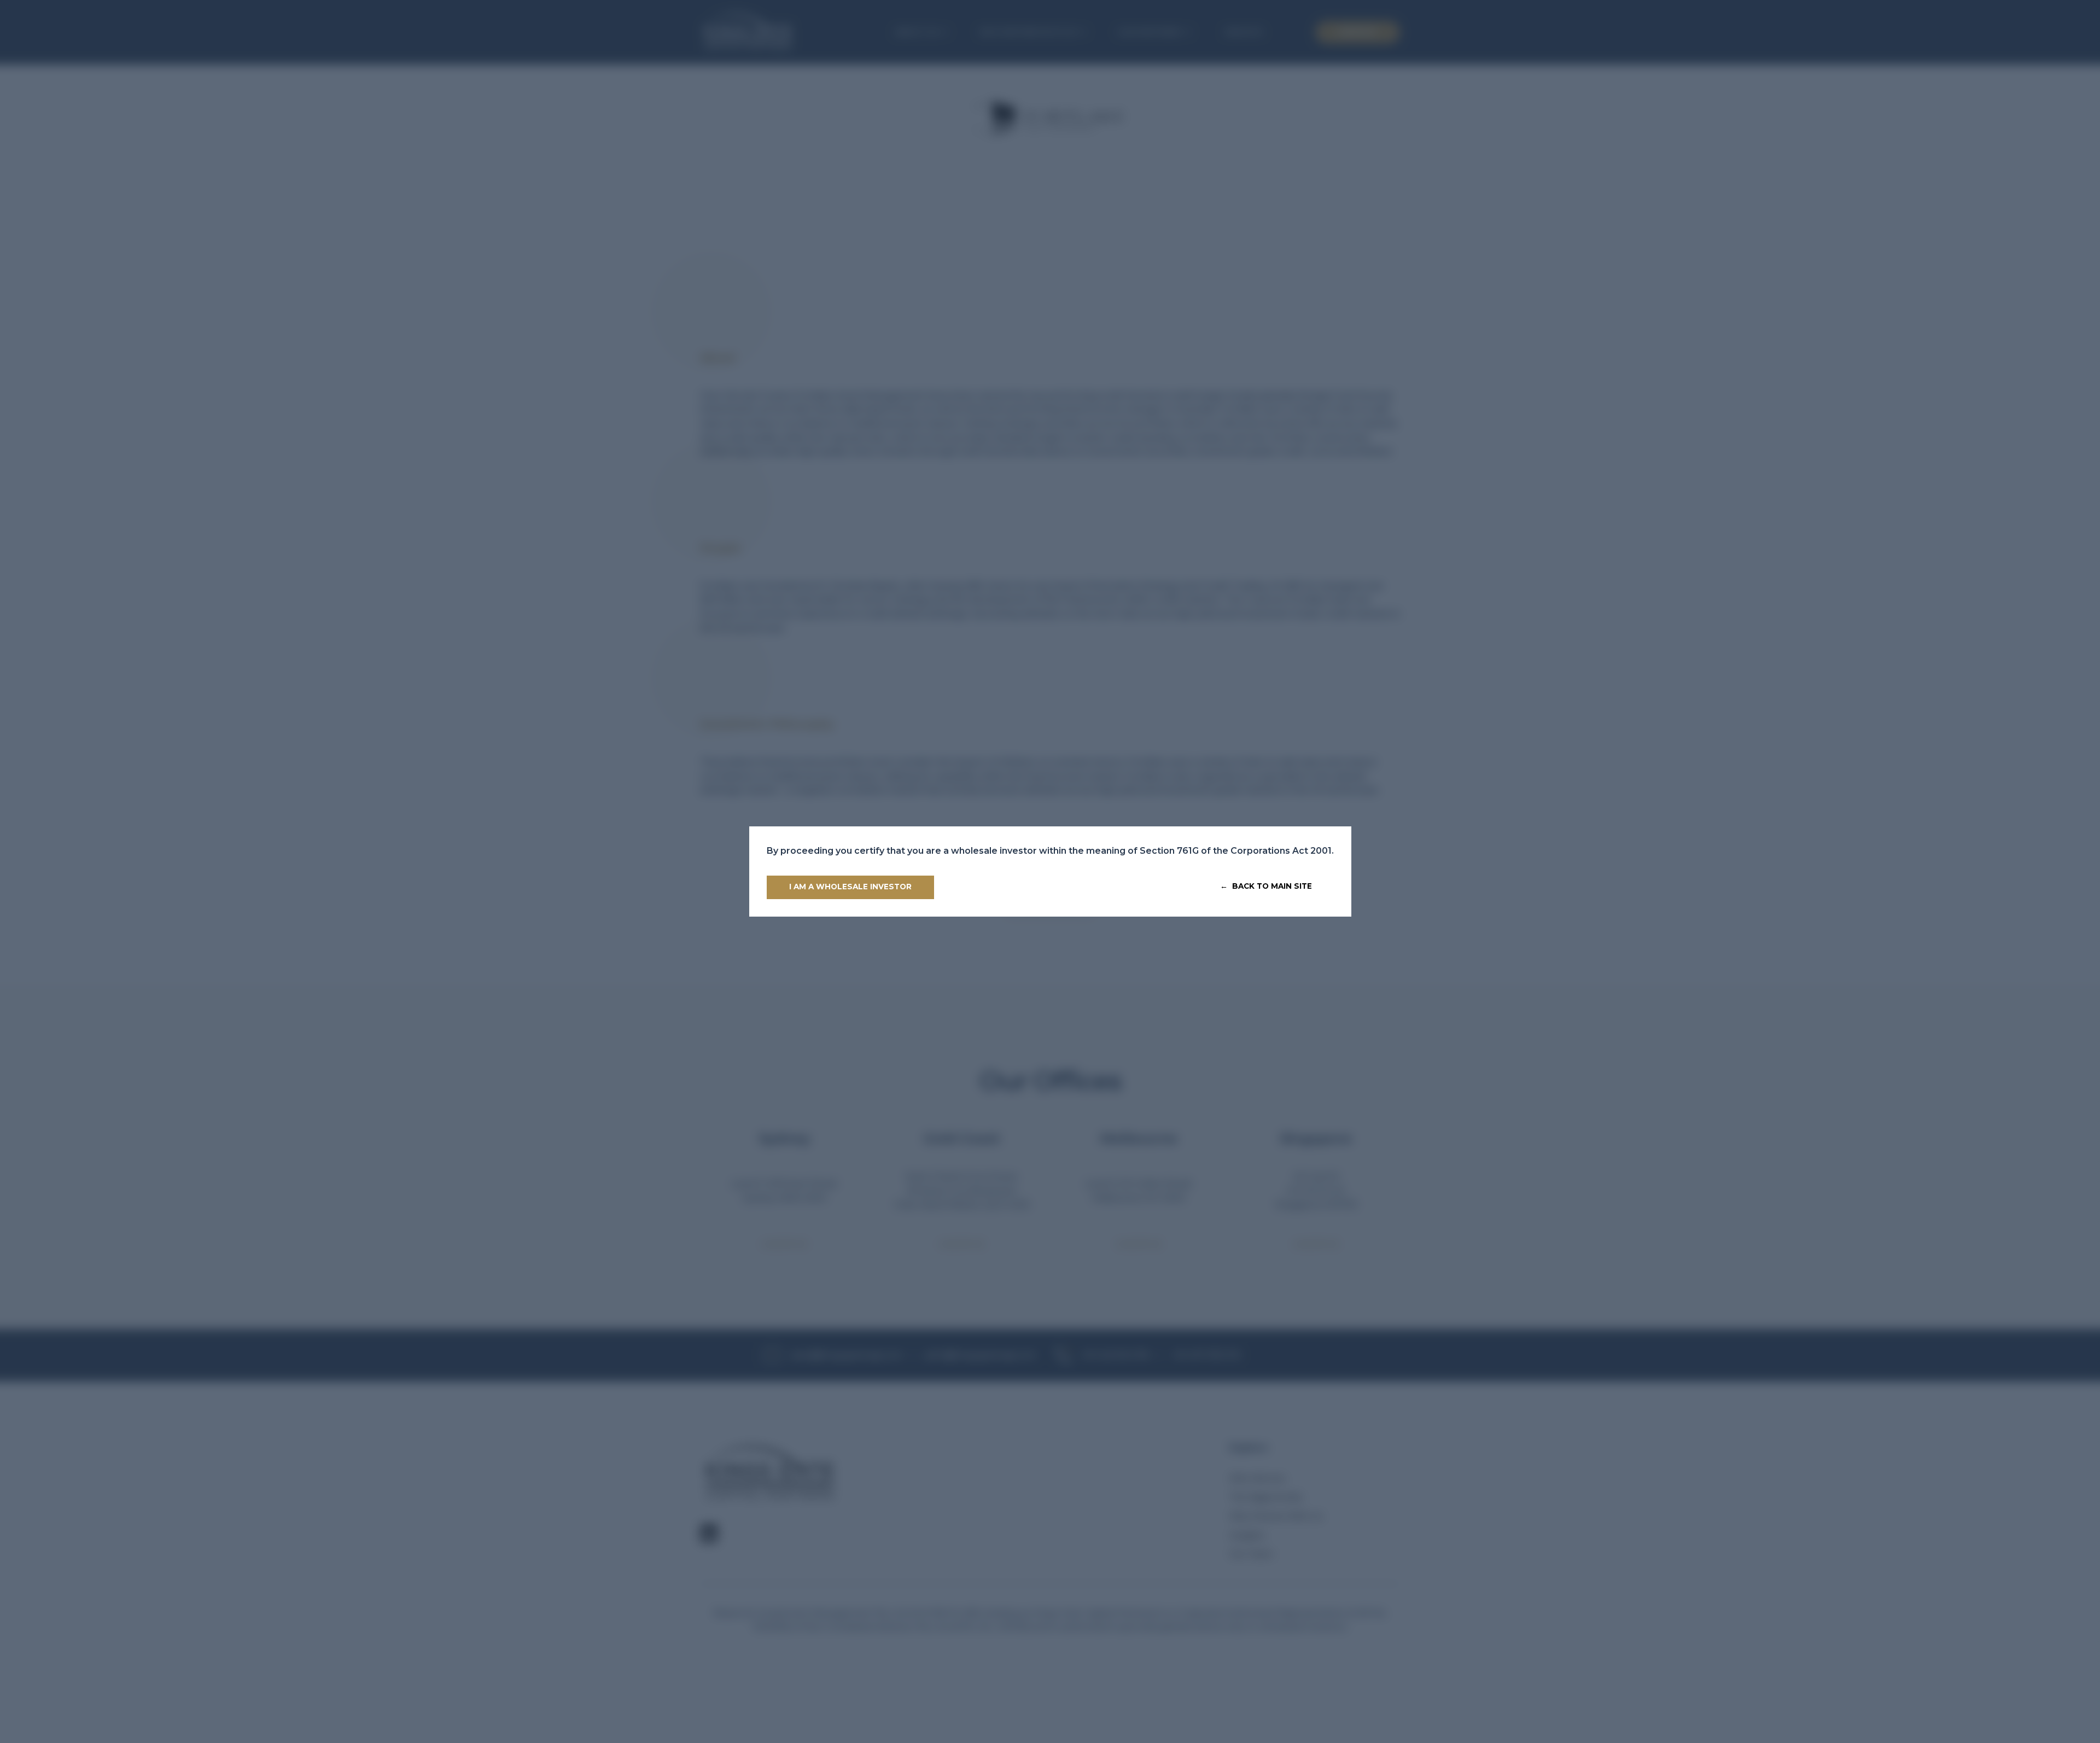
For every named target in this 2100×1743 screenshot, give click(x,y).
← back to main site (1266, 886)
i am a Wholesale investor (850, 887)
